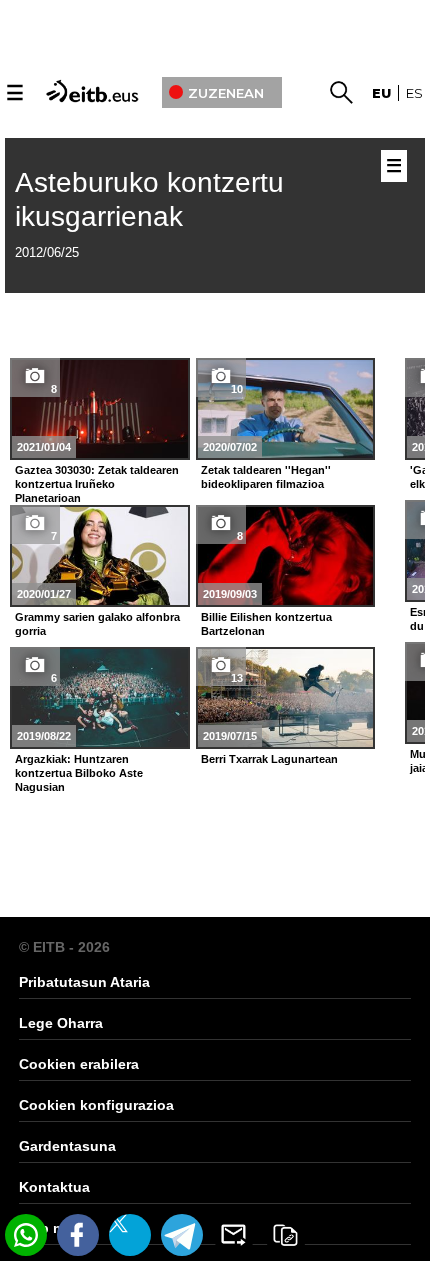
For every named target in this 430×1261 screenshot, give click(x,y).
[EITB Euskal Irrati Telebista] (94, 89)
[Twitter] (130, 1235)
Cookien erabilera (79, 1064)
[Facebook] (78, 1235)
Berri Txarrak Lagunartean (269, 759)
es (414, 93)
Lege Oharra (61, 1023)
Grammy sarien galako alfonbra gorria (97, 624)
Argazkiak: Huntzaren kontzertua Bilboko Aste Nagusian (79, 773)
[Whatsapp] (26, 1235)
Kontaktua (54, 1187)
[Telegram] (182, 1235)
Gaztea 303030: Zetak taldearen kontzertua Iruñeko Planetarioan (97, 484)
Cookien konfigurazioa (96, 1105)
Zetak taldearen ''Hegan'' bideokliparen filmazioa (266, 477)
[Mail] (234, 1235)
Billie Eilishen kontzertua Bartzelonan (266, 624)
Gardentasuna (67, 1146)
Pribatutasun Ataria (84, 982)
